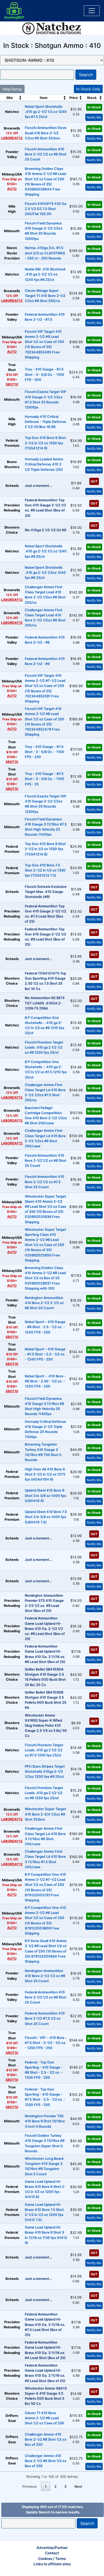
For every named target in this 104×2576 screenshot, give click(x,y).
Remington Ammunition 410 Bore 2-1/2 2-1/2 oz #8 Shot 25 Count (44, 1303)
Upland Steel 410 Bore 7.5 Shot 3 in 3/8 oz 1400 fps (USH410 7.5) (46, 1517)
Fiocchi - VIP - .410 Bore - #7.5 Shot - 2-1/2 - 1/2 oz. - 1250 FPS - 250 (46, 2043)
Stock (92, 98)
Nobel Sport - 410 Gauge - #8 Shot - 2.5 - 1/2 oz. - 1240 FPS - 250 (45, 1327)
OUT (94, 481)
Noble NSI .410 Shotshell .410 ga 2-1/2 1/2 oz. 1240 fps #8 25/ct (45, 274)
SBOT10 (12, 384)
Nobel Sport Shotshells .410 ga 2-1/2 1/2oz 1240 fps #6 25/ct (45, 573)
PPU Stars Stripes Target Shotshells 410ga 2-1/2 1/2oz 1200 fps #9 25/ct (45, 1772)
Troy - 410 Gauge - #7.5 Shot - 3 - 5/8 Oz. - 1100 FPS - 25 (45, 779)
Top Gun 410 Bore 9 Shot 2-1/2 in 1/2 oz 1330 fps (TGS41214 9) (45, 443)
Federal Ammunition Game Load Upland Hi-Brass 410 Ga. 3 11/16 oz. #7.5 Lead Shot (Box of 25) (45, 2325)
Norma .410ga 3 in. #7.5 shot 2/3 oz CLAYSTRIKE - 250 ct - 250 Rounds (45, 253)
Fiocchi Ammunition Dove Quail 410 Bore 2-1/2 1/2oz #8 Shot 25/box (46, 133)
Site (10, 98)
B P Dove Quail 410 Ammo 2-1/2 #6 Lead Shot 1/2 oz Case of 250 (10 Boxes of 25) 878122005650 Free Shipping (46, 1951)
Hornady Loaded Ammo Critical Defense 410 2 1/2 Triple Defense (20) (44, 464)
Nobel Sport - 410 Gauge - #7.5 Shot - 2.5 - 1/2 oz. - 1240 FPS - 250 (45, 1354)
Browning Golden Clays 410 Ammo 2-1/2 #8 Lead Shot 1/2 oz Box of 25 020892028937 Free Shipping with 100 (45, 1278)
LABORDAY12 (12, 138)
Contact (52, 2553)
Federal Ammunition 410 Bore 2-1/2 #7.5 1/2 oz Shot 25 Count (45, 2018)
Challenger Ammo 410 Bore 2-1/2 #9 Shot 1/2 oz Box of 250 (46, 2461)
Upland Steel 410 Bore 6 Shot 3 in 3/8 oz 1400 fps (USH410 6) (45, 1495)
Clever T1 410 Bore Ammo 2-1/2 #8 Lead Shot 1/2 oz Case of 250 (45, 2418)
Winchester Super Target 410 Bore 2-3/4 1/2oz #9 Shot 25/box (45, 1814)
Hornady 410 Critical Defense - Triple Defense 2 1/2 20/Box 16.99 (45, 422)
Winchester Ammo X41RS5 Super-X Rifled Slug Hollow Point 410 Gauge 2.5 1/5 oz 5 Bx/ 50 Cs (46, 1726)
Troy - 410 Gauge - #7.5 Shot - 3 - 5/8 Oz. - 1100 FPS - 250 (45, 752)
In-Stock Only (88, 89)
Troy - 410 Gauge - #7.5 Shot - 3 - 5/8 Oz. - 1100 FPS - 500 (45, 374)
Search (86, 75)
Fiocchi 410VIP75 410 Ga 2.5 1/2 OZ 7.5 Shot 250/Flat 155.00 (45, 209)
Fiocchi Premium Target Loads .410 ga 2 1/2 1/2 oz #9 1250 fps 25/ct (44, 1047)
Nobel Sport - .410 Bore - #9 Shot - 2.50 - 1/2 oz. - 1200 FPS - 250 (45, 1381)
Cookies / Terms (52, 2559)
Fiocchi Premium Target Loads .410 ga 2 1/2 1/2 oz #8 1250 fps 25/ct (44, 1793)
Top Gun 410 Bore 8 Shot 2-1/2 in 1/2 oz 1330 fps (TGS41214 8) (45, 849)
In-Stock (94, 107)
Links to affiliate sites (52, 2564)
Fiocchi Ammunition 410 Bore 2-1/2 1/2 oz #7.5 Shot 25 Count (45, 1182)
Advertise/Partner (52, 2548)
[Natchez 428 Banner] (52, 28)
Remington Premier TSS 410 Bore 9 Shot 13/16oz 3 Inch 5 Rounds (45, 2121)
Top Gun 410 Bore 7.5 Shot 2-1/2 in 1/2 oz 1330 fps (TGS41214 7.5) (45, 870)
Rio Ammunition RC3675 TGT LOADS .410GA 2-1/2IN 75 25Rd (45, 1003)
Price (74, 98)
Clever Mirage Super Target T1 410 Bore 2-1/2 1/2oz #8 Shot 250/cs (45, 296)
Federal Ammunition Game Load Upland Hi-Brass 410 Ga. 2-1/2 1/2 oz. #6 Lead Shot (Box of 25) (45, 1629)
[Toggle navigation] (92, 11)
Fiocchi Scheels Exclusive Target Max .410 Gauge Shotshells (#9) (46, 892)
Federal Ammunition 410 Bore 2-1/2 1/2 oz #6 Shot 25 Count (46, 1997)
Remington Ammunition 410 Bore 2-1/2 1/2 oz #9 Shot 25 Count (45, 1976)
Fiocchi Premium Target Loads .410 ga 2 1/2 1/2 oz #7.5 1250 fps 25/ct (44, 1750)
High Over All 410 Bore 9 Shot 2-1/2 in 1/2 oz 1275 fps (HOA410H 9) (45, 1474)
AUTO (12, 189)
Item (44, 98)
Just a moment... (39, 486)
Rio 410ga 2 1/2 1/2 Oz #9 (45, 530)
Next (78, 2487)
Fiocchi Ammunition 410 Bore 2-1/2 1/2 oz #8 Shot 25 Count (46, 154)
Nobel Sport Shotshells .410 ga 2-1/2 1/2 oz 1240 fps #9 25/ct (46, 551)
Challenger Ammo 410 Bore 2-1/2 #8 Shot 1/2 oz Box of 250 (46, 2439)
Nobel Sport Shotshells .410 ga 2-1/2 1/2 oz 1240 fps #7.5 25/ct (46, 112)
